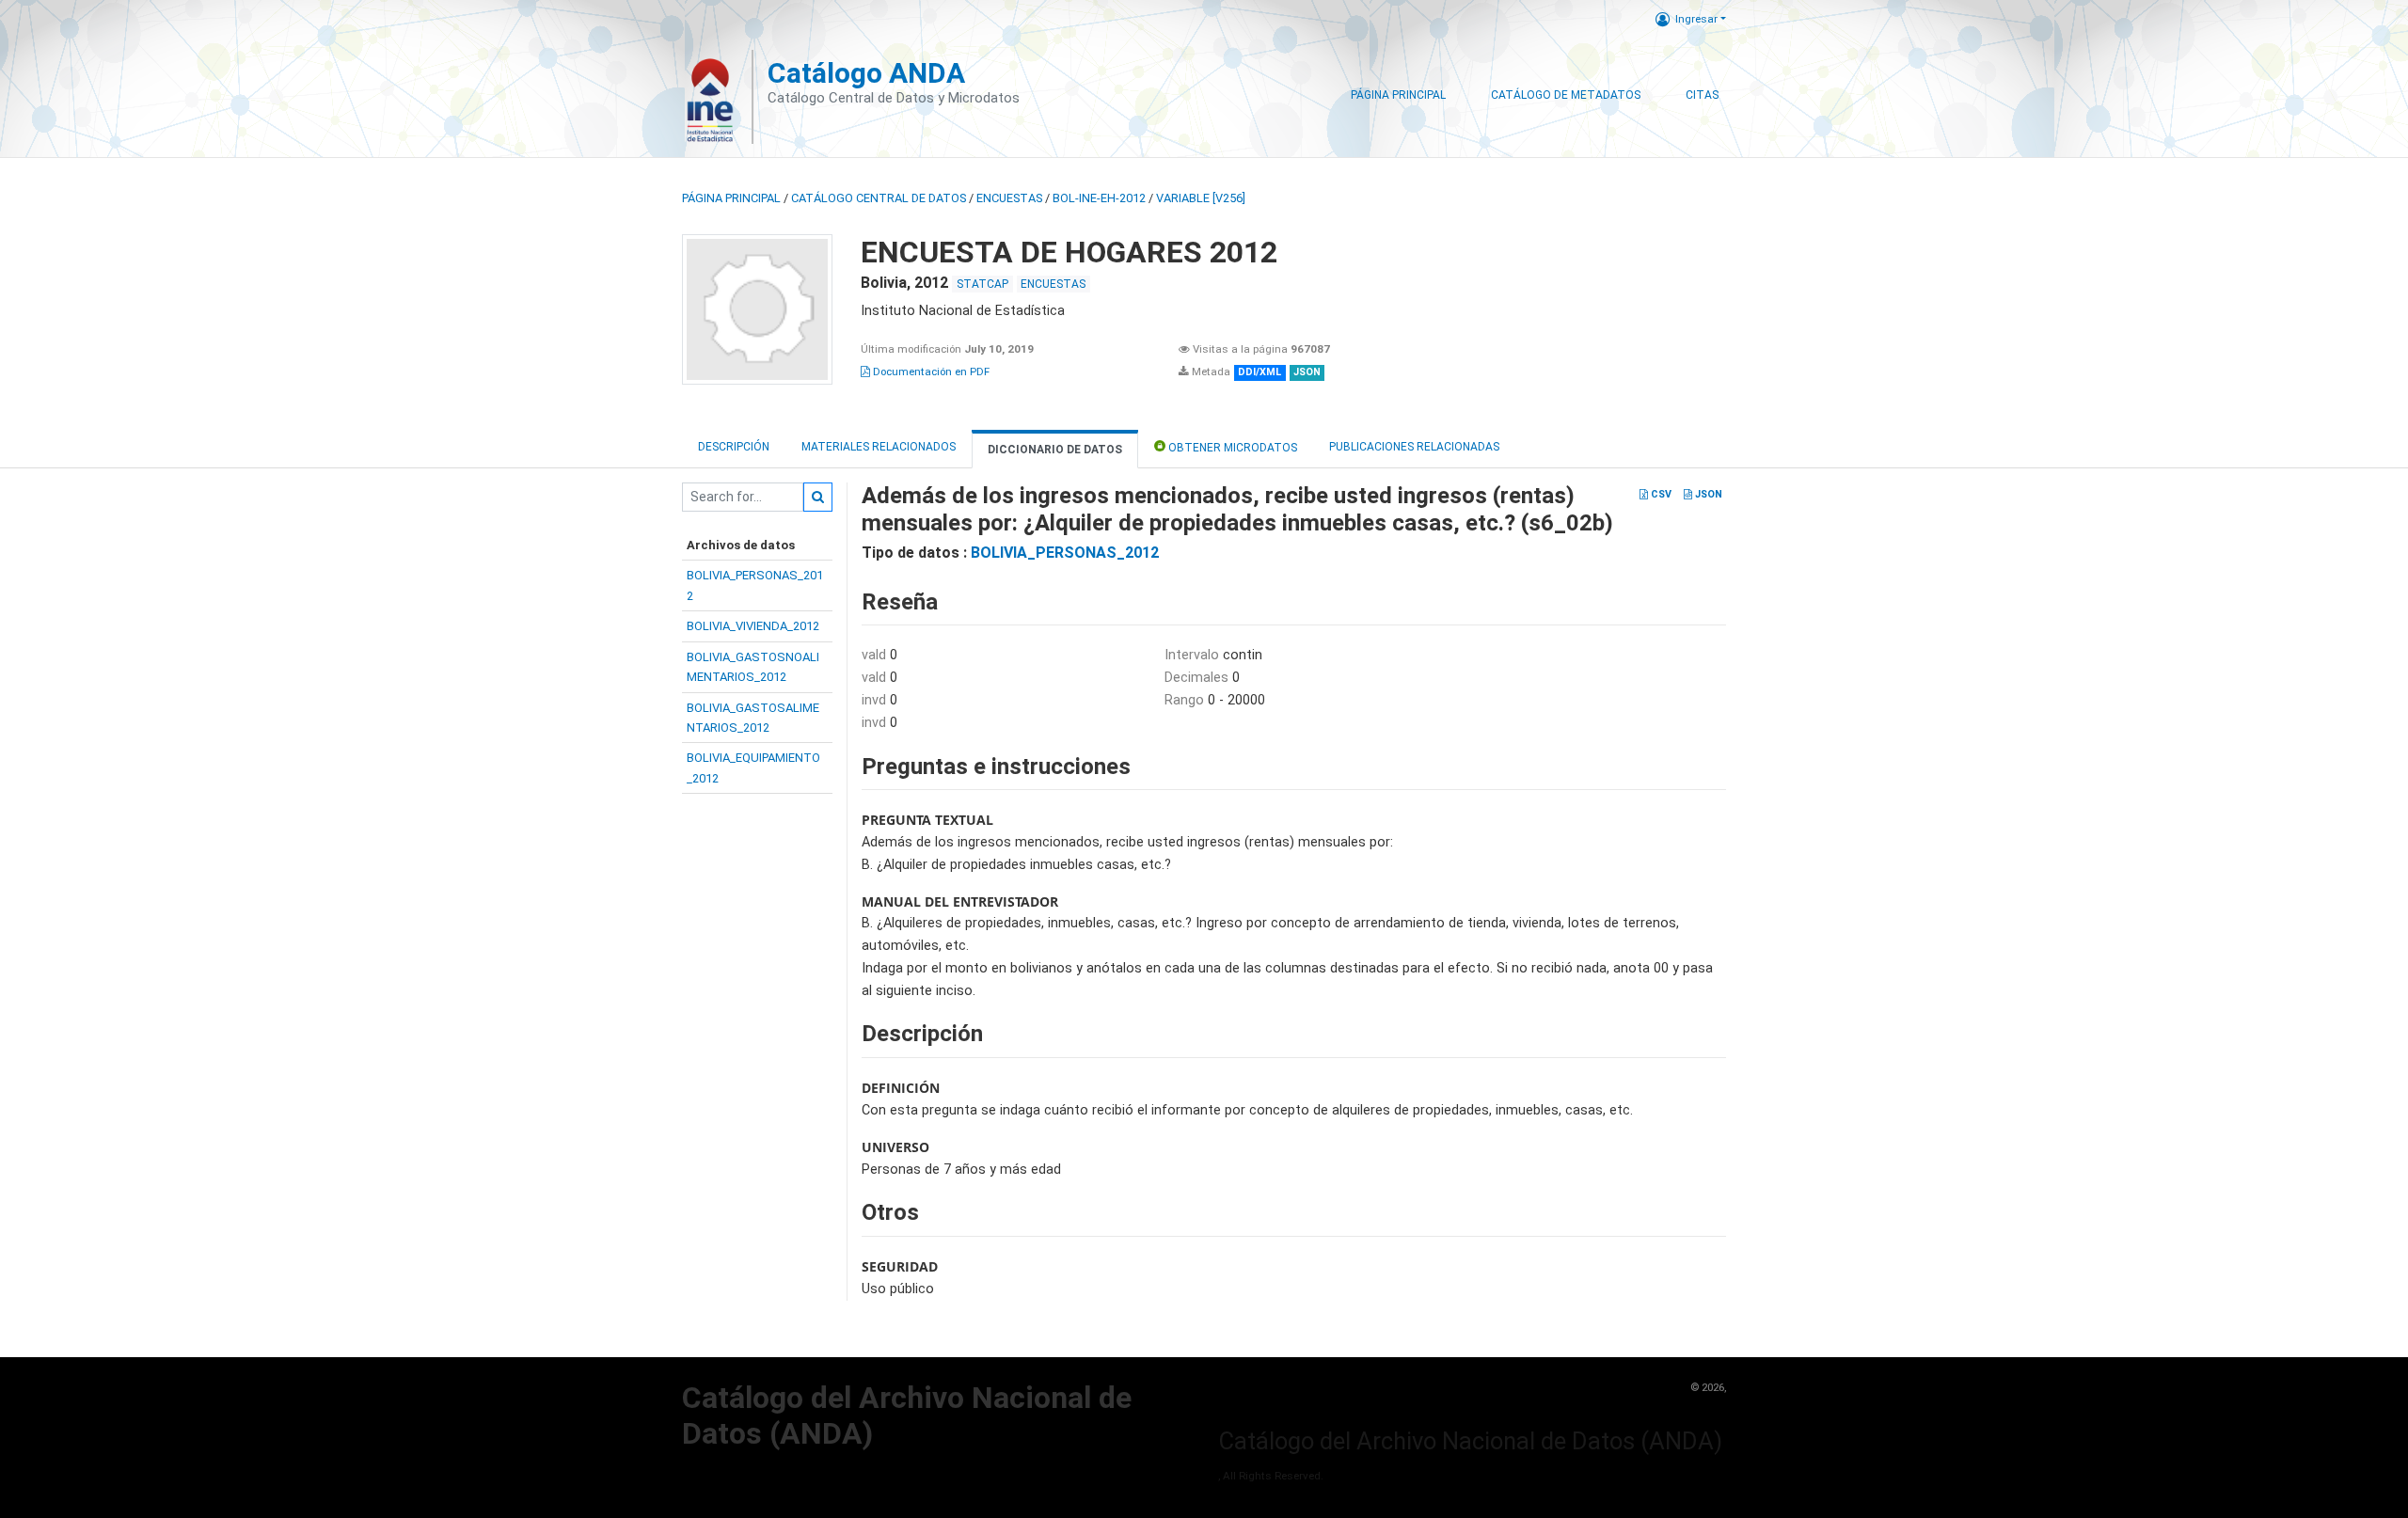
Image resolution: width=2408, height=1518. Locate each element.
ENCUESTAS (1009, 198)
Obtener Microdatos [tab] (1231, 448)
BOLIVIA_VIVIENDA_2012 (753, 626)
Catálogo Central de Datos (879, 198)
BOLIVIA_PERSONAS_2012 (1065, 553)
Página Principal (1398, 95)
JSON (1707, 494)
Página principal (731, 198)
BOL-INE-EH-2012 (1099, 198)
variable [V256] (1201, 198)
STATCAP (982, 284)
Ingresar (1696, 19)
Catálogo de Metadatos (1566, 95)
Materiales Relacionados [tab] (879, 447)
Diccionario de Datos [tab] (1055, 450)
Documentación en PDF (930, 372)
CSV (1660, 494)
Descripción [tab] (734, 447)
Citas (1702, 95)
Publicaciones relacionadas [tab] (1414, 447)
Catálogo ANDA (866, 73)
